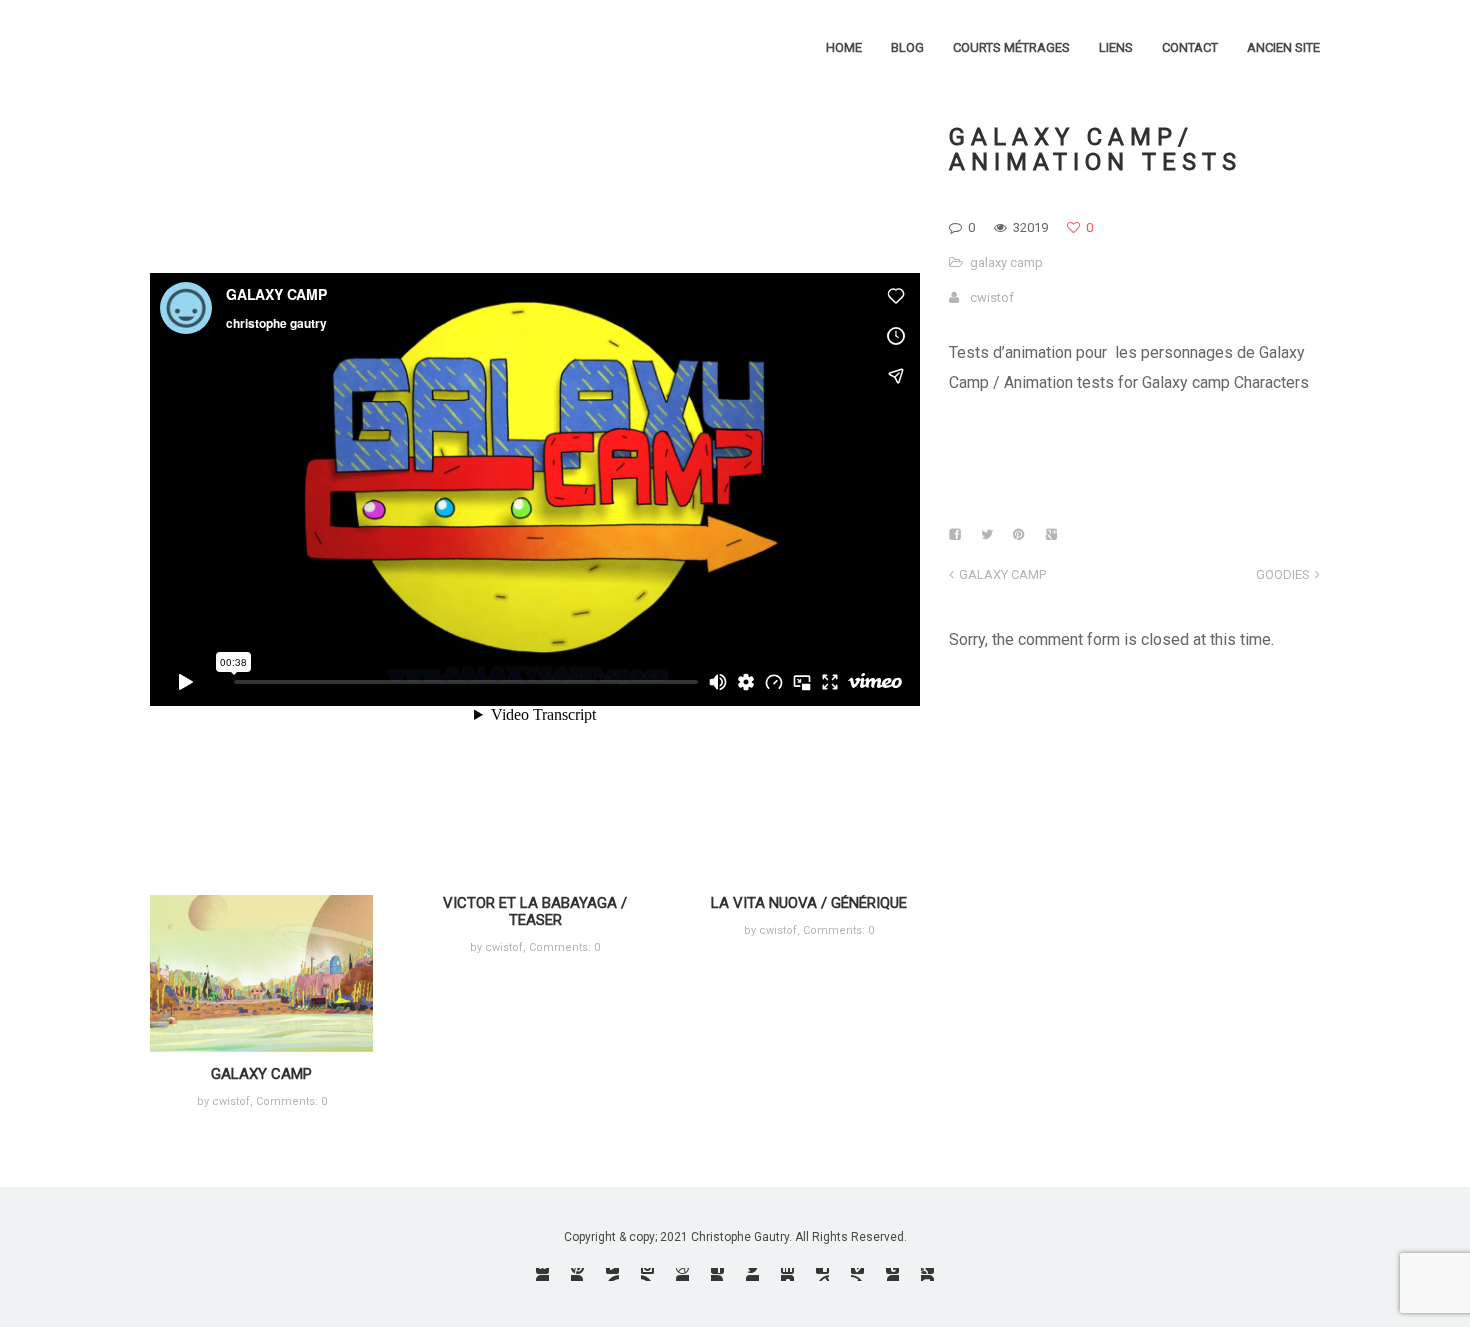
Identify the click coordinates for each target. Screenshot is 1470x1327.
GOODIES (1283, 574)
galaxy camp (1006, 262)
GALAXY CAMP (261, 1074)
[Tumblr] (892, 1274)
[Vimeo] (857, 1274)
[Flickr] (542, 1274)
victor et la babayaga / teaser (535, 911)
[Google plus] (927, 1274)
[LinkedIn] (787, 1274)
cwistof (992, 297)
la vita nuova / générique (809, 903)
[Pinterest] (577, 1274)
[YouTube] (612, 1274)
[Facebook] (717, 1274)
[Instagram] (647, 1274)
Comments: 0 (291, 1101)
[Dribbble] (682, 1274)
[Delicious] (822, 1274)
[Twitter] (752, 1274)
